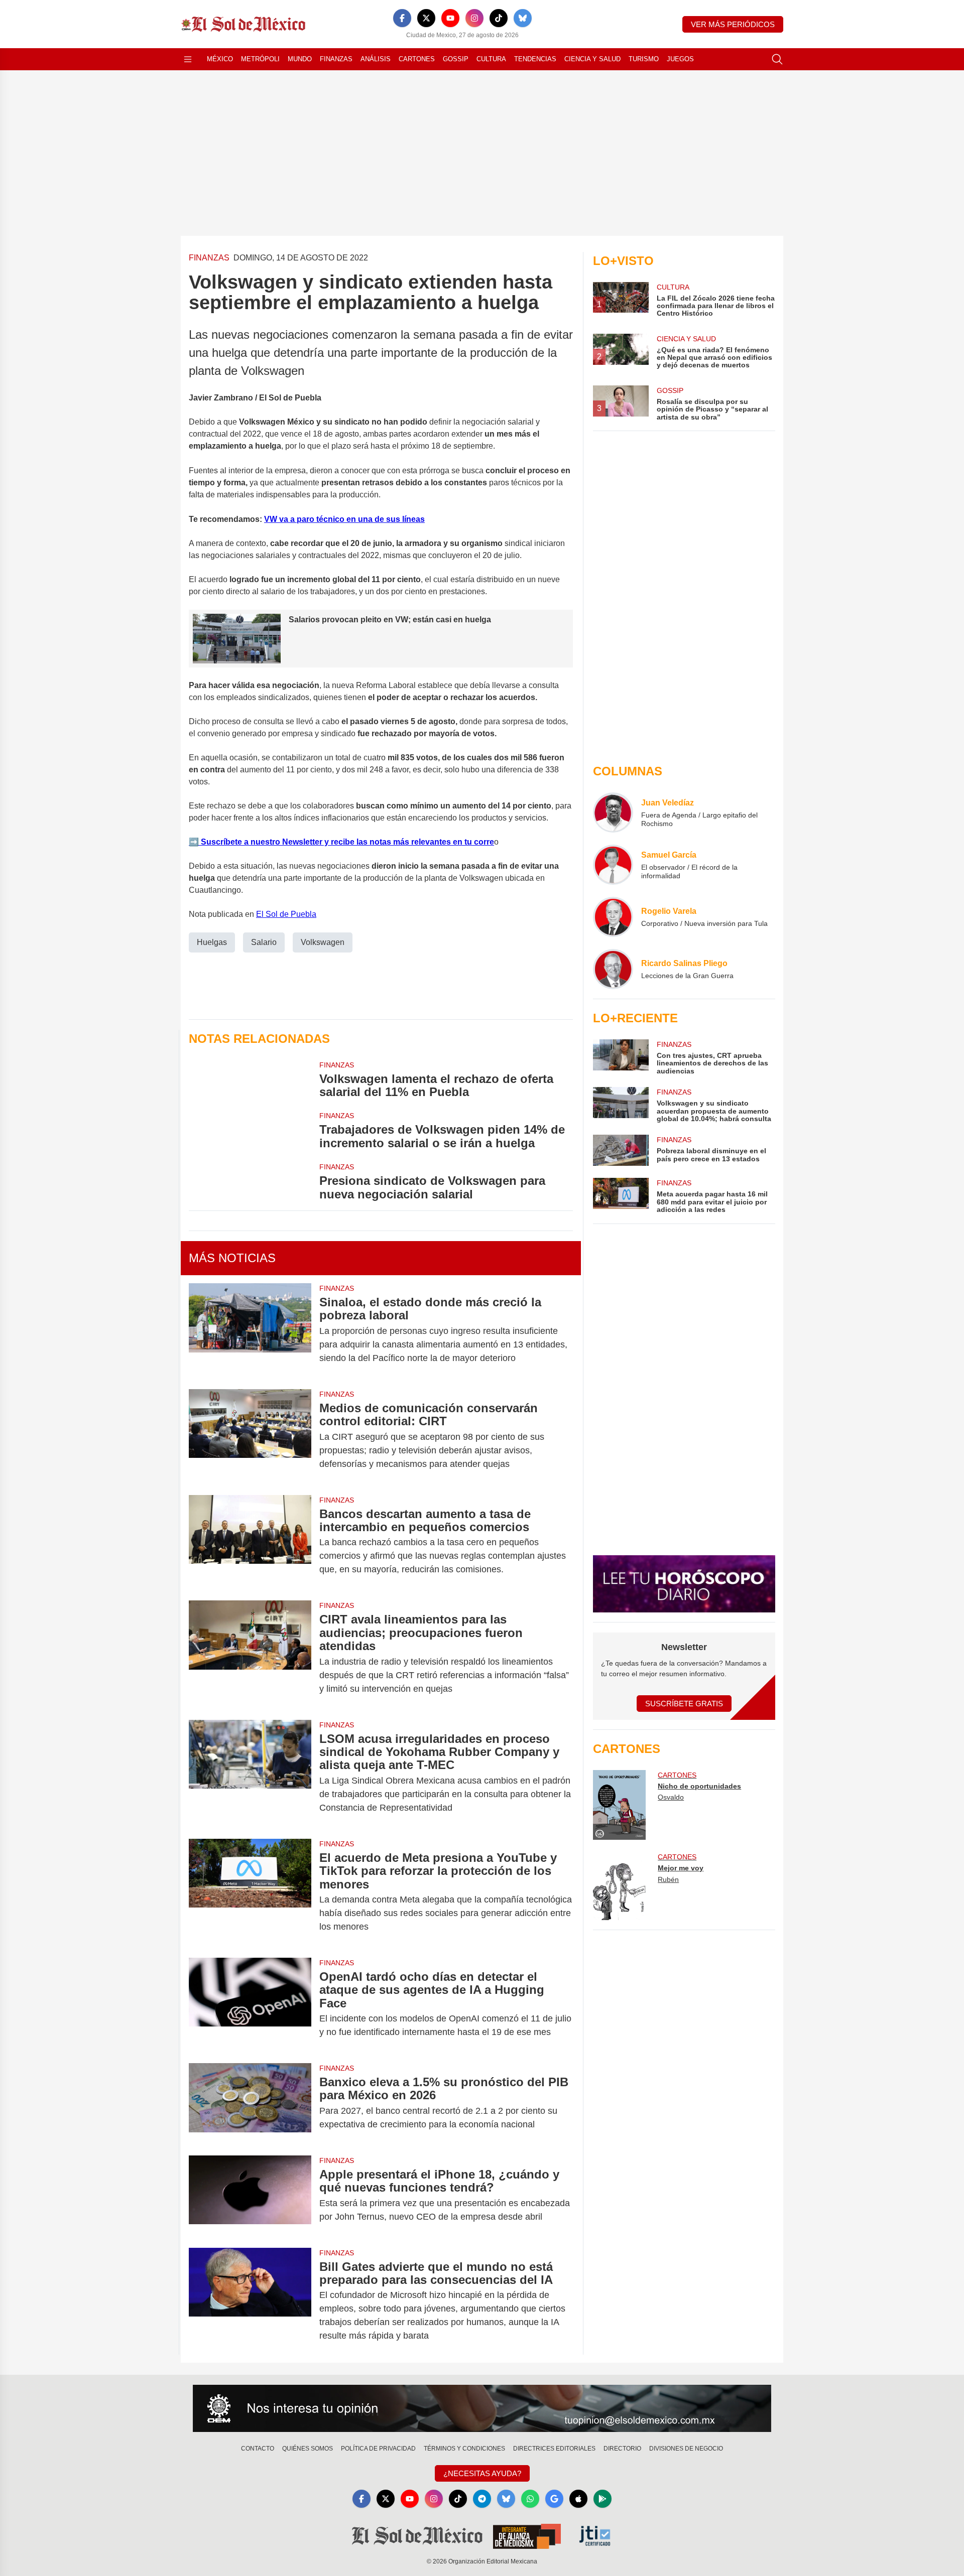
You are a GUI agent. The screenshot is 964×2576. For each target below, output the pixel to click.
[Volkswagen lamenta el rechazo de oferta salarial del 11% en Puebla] (250, 1079)
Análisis (376, 59)
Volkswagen (323, 942)
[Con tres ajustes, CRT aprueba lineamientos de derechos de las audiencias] (621, 1057)
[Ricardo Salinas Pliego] (613, 969)
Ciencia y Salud (592, 59)
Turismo (644, 59)
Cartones (417, 59)
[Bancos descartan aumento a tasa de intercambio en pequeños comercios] (250, 1542)
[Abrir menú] (188, 59)
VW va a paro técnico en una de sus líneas (344, 519)
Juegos (680, 59)
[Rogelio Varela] (613, 917)
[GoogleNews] (554, 2499)
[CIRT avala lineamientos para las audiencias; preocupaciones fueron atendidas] (250, 1654)
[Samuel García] (613, 865)
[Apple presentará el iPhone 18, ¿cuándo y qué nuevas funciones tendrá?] (250, 2196)
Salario (264, 942)
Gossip (456, 59)
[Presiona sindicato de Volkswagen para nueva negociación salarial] (250, 1181)
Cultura (491, 59)
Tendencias (535, 59)
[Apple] (578, 2499)
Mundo (300, 59)
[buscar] (777, 59)
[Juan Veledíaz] (613, 812)
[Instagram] (474, 18)
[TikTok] (499, 18)
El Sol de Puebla (286, 914)
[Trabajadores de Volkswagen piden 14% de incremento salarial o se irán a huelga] (250, 1130)
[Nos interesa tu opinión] (482, 2408)
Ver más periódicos (733, 24)
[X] (426, 18)
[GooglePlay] (602, 2499)
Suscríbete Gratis (684, 1704)
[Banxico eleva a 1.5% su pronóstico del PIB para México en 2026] (250, 2103)
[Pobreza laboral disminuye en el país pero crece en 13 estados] (621, 1150)
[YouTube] (450, 18)
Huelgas (212, 942)
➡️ (194, 842)
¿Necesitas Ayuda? (482, 2473)
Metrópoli (260, 59)
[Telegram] (482, 2499)
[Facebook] (402, 18)
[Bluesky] (523, 18)
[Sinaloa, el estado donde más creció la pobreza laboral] (250, 1330)
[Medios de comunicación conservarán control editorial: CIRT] (250, 1436)
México (220, 59)
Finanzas (336, 59)
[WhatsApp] (530, 2499)
